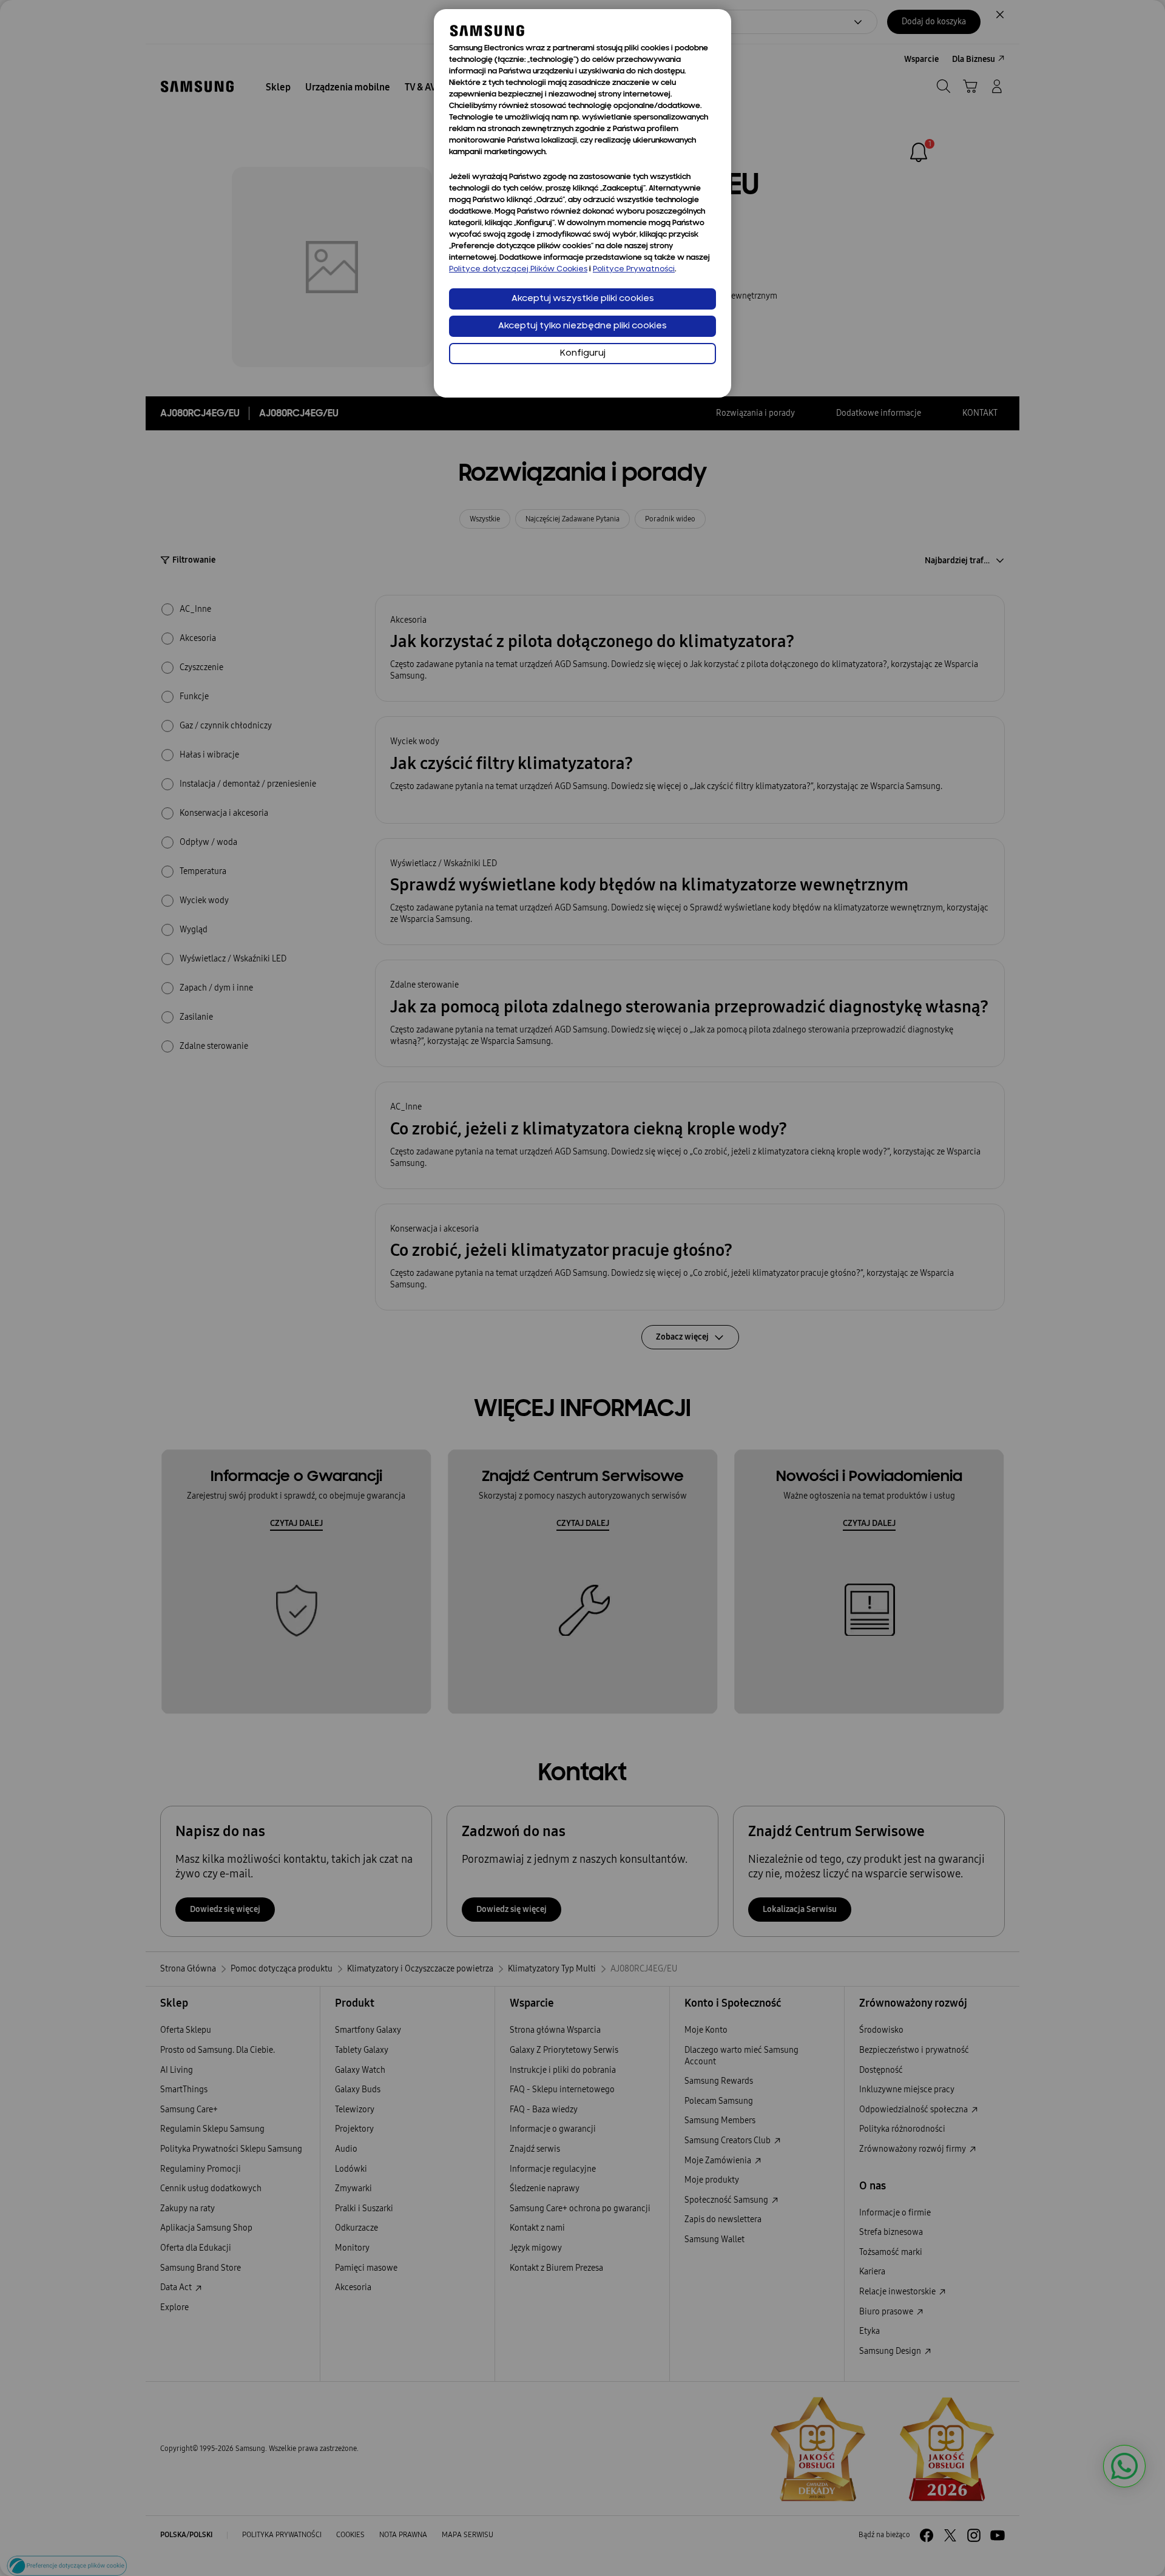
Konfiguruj (583, 354)
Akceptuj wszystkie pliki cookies (583, 299)
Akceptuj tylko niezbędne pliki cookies (582, 326)
